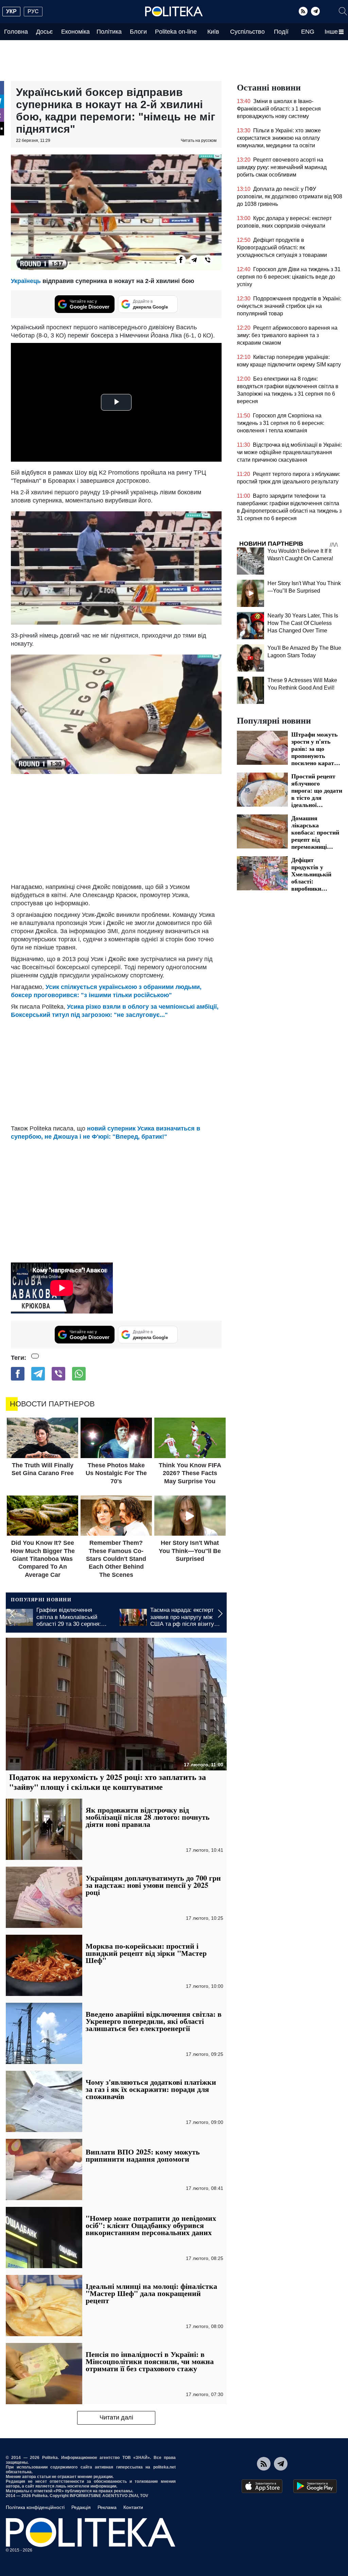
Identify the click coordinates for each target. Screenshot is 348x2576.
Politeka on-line (176, 32)
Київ (213, 32)
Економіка (75, 32)
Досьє (44, 32)
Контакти (133, 2507)
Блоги (138, 32)
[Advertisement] (116, 828)
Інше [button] (331, 32)
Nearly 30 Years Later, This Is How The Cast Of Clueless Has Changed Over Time (303, 623)
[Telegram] (315, 11)
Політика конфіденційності (35, 2507)
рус (33, 11)
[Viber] (208, 260)
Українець (27, 281)
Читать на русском (199, 141)
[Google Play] (315, 2486)
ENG (308, 32)
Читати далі (116, 2417)
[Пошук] (343, 11)
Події (281, 32)
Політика (109, 32)
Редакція (81, 2507)
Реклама (107, 2507)
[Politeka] (174, 12)
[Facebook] (181, 260)
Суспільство (247, 32)
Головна (16, 32)
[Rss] (303, 11)
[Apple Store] (262, 2486)
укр (11, 11)
